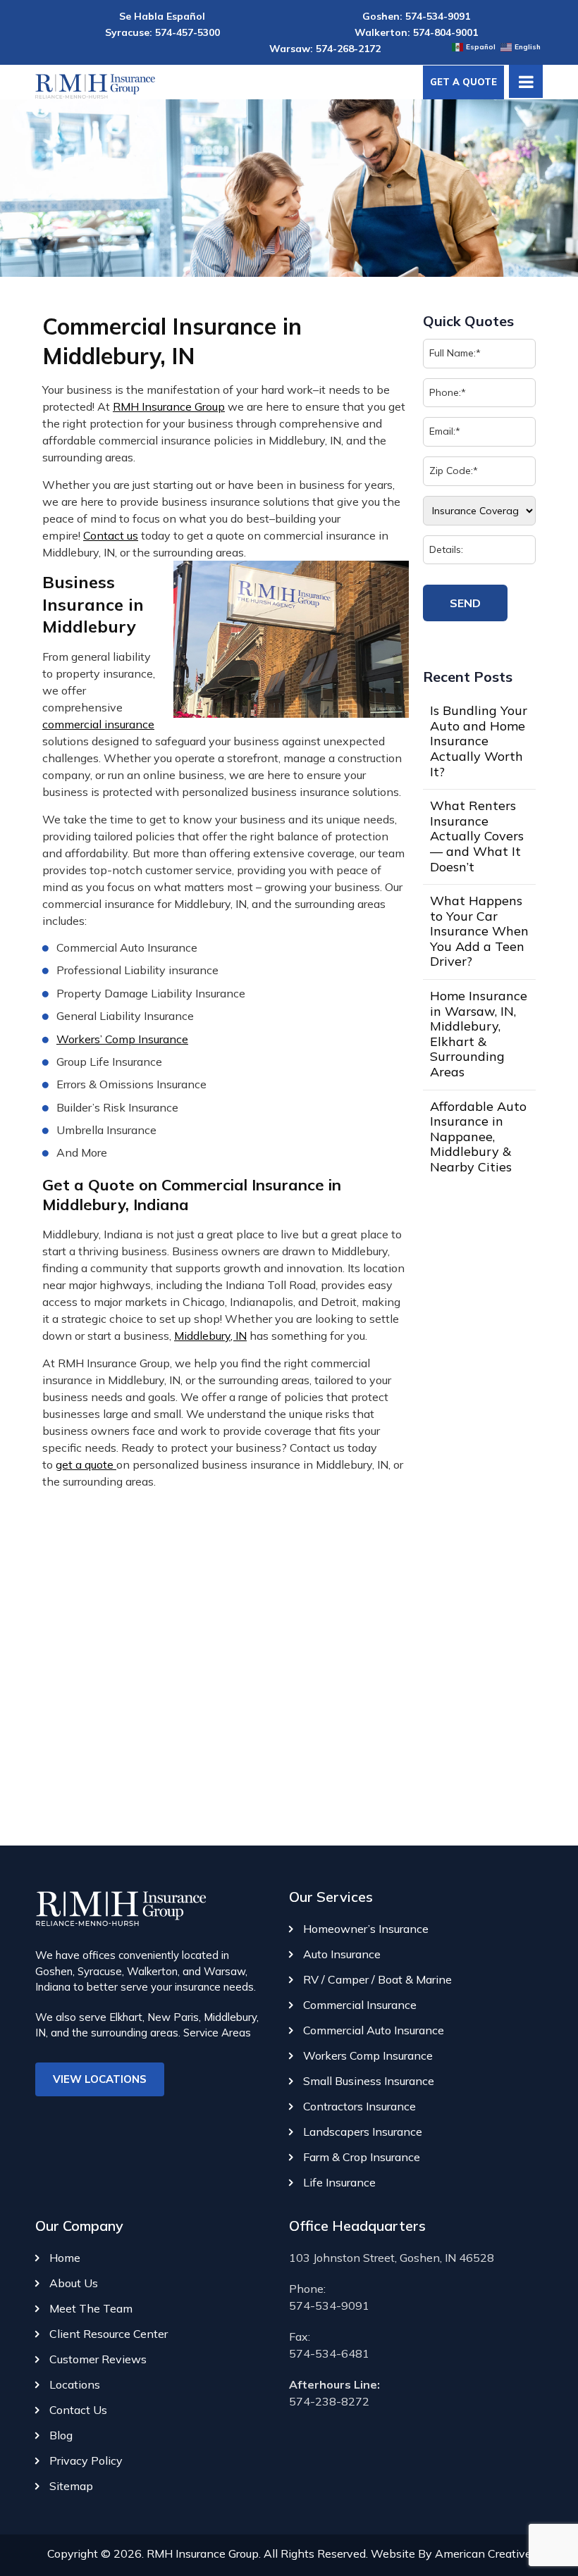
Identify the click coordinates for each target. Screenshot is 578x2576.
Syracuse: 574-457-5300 (162, 32)
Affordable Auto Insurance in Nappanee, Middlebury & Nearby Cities (478, 1137)
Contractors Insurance (359, 2106)
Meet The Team (91, 2308)
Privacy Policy (86, 2460)
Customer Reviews (98, 2359)
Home (65, 2258)
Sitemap (71, 2486)
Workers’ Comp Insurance (122, 1039)
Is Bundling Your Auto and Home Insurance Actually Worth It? (479, 741)
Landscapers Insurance (363, 2132)
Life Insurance (339, 2182)
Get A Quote (463, 82)
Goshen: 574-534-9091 (416, 16)
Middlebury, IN (210, 1336)
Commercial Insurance (360, 2005)
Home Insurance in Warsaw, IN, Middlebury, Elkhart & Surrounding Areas (479, 1034)
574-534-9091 (329, 2306)
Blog (61, 2435)
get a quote (86, 1464)
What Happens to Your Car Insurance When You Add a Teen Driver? (479, 931)
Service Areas (217, 2033)
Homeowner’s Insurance (366, 1929)
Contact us (111, 535)
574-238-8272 (329, 2401)
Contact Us (78, 2410)
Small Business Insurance (369, 2081)
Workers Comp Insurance (368, 2055)
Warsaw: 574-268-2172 (325, 49)
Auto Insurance (342, 1954)
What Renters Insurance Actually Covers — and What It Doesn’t (477, 836)
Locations (75, 2384)
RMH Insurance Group (169, 406)
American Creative (483, 2553)
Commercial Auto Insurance (374, 2030)
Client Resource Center (109, 2334)
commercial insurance (98, 724)
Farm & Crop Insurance (362, 2157)
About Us (74, 2283)
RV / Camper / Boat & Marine (377, 1979)
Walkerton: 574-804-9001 (416, 32)
